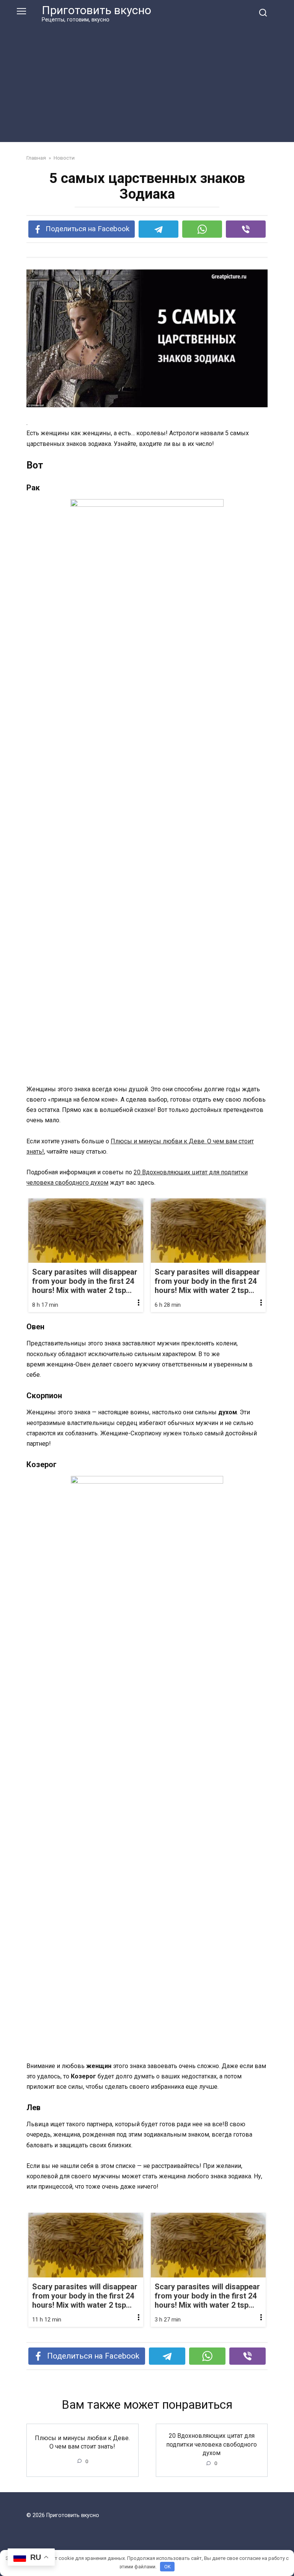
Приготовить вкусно (96, 10)
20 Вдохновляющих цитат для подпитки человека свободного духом (212, 2444)
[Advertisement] (147, 81)
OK (167, 2567)
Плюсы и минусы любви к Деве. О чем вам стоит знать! (82, 2442)
